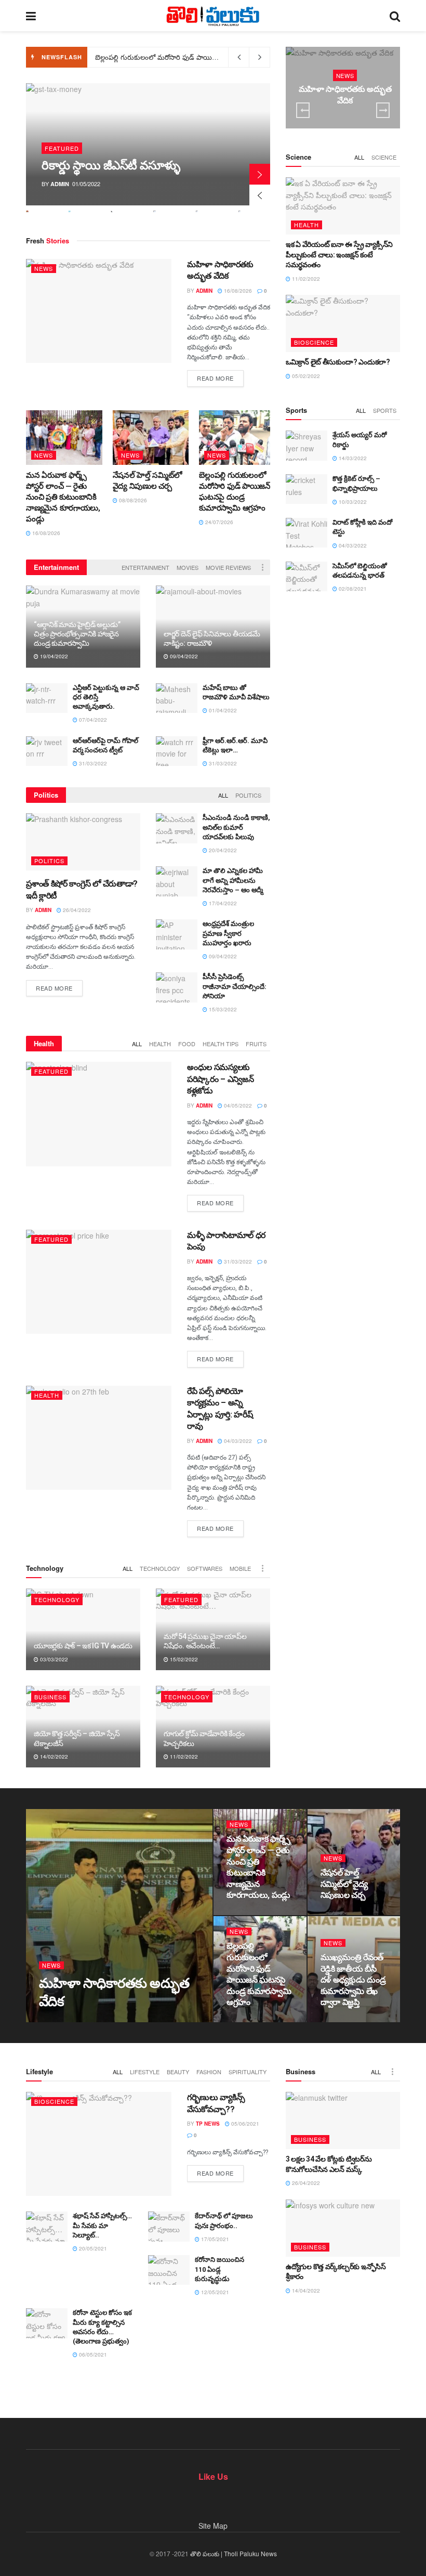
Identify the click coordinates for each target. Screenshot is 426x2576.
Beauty (178, 2072)
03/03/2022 (53, 1659)
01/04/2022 (222, 710)
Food (187, 1044)
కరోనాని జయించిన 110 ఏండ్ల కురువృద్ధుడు (219, 2269)
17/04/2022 (222, 903)
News (44, 268)
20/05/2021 (92, 2248)
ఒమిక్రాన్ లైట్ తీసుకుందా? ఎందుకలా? (338, 362)
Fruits (256, 1044)
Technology (160, 1568)
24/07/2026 (218, 522)
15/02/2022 (183, 1659)
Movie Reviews (228, 567)
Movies (188, 567)
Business (50, 1697)
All (223, 795)
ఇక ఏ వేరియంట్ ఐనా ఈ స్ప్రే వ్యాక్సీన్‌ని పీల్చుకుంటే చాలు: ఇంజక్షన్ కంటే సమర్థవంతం (339, 255)
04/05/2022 (237, 1105)
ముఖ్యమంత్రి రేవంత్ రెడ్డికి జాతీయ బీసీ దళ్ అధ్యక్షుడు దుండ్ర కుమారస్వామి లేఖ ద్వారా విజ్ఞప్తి (219, 57)
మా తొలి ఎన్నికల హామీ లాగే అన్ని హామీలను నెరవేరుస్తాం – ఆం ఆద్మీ (233, 880)
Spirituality (248, 2072)
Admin (60, 184)
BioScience (314, 342)
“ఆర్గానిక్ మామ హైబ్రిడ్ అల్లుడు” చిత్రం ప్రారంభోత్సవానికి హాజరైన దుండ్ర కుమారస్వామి (77, 634)
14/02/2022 (53, 1757)
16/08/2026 (237, 291)
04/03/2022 (237, 1441)
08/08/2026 (132, 500)
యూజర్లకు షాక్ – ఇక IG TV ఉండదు (83, 1646)
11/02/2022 (183, 1757)
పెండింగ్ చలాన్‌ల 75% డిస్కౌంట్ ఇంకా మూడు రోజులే (113, 159)
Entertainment (145, 567)
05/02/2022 (305, 376)
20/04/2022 (222, 850)
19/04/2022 (53, 656)
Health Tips (221, 1044)
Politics (248, 795)
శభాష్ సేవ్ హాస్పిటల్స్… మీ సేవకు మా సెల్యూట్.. (102, 2225)
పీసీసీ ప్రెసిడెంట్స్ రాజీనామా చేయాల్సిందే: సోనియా (235, 986)
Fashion (209, 2072)
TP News (208, 2124)
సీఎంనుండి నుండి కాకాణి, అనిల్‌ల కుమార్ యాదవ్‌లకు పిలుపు (236, 827)
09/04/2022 (183, 656)
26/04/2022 (76, 910)
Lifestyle (145, 2072)
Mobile (240, 1568)
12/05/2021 (214, 2292)
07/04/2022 (92, 720)
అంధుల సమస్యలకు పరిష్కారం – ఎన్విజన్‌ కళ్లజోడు (220, 1079)
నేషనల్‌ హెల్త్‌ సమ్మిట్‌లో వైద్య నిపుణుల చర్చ (344, 1884)
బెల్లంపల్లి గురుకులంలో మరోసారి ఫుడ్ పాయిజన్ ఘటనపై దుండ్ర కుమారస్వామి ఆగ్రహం (220, 57)
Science (384, 157)
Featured (62, 135)
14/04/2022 (305, 2291)
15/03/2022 (222, 1009)
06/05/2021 (92, 2354)
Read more (215, 378)
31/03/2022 (92, 763)
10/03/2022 (352, 502)
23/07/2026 (340, 2022)
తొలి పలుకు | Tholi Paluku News (234, 2553)
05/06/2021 (244, 2124)
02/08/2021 (352, 589)
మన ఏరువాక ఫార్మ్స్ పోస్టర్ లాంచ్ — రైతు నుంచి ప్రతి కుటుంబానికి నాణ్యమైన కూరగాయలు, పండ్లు (63, 497)
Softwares (205, 1568)
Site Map (213, 2526)
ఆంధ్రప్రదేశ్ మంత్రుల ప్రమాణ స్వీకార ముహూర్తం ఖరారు (228, 933)
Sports (385, 410)
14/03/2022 (352, 458)
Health (160, 1044)
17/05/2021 (214, 2239)
